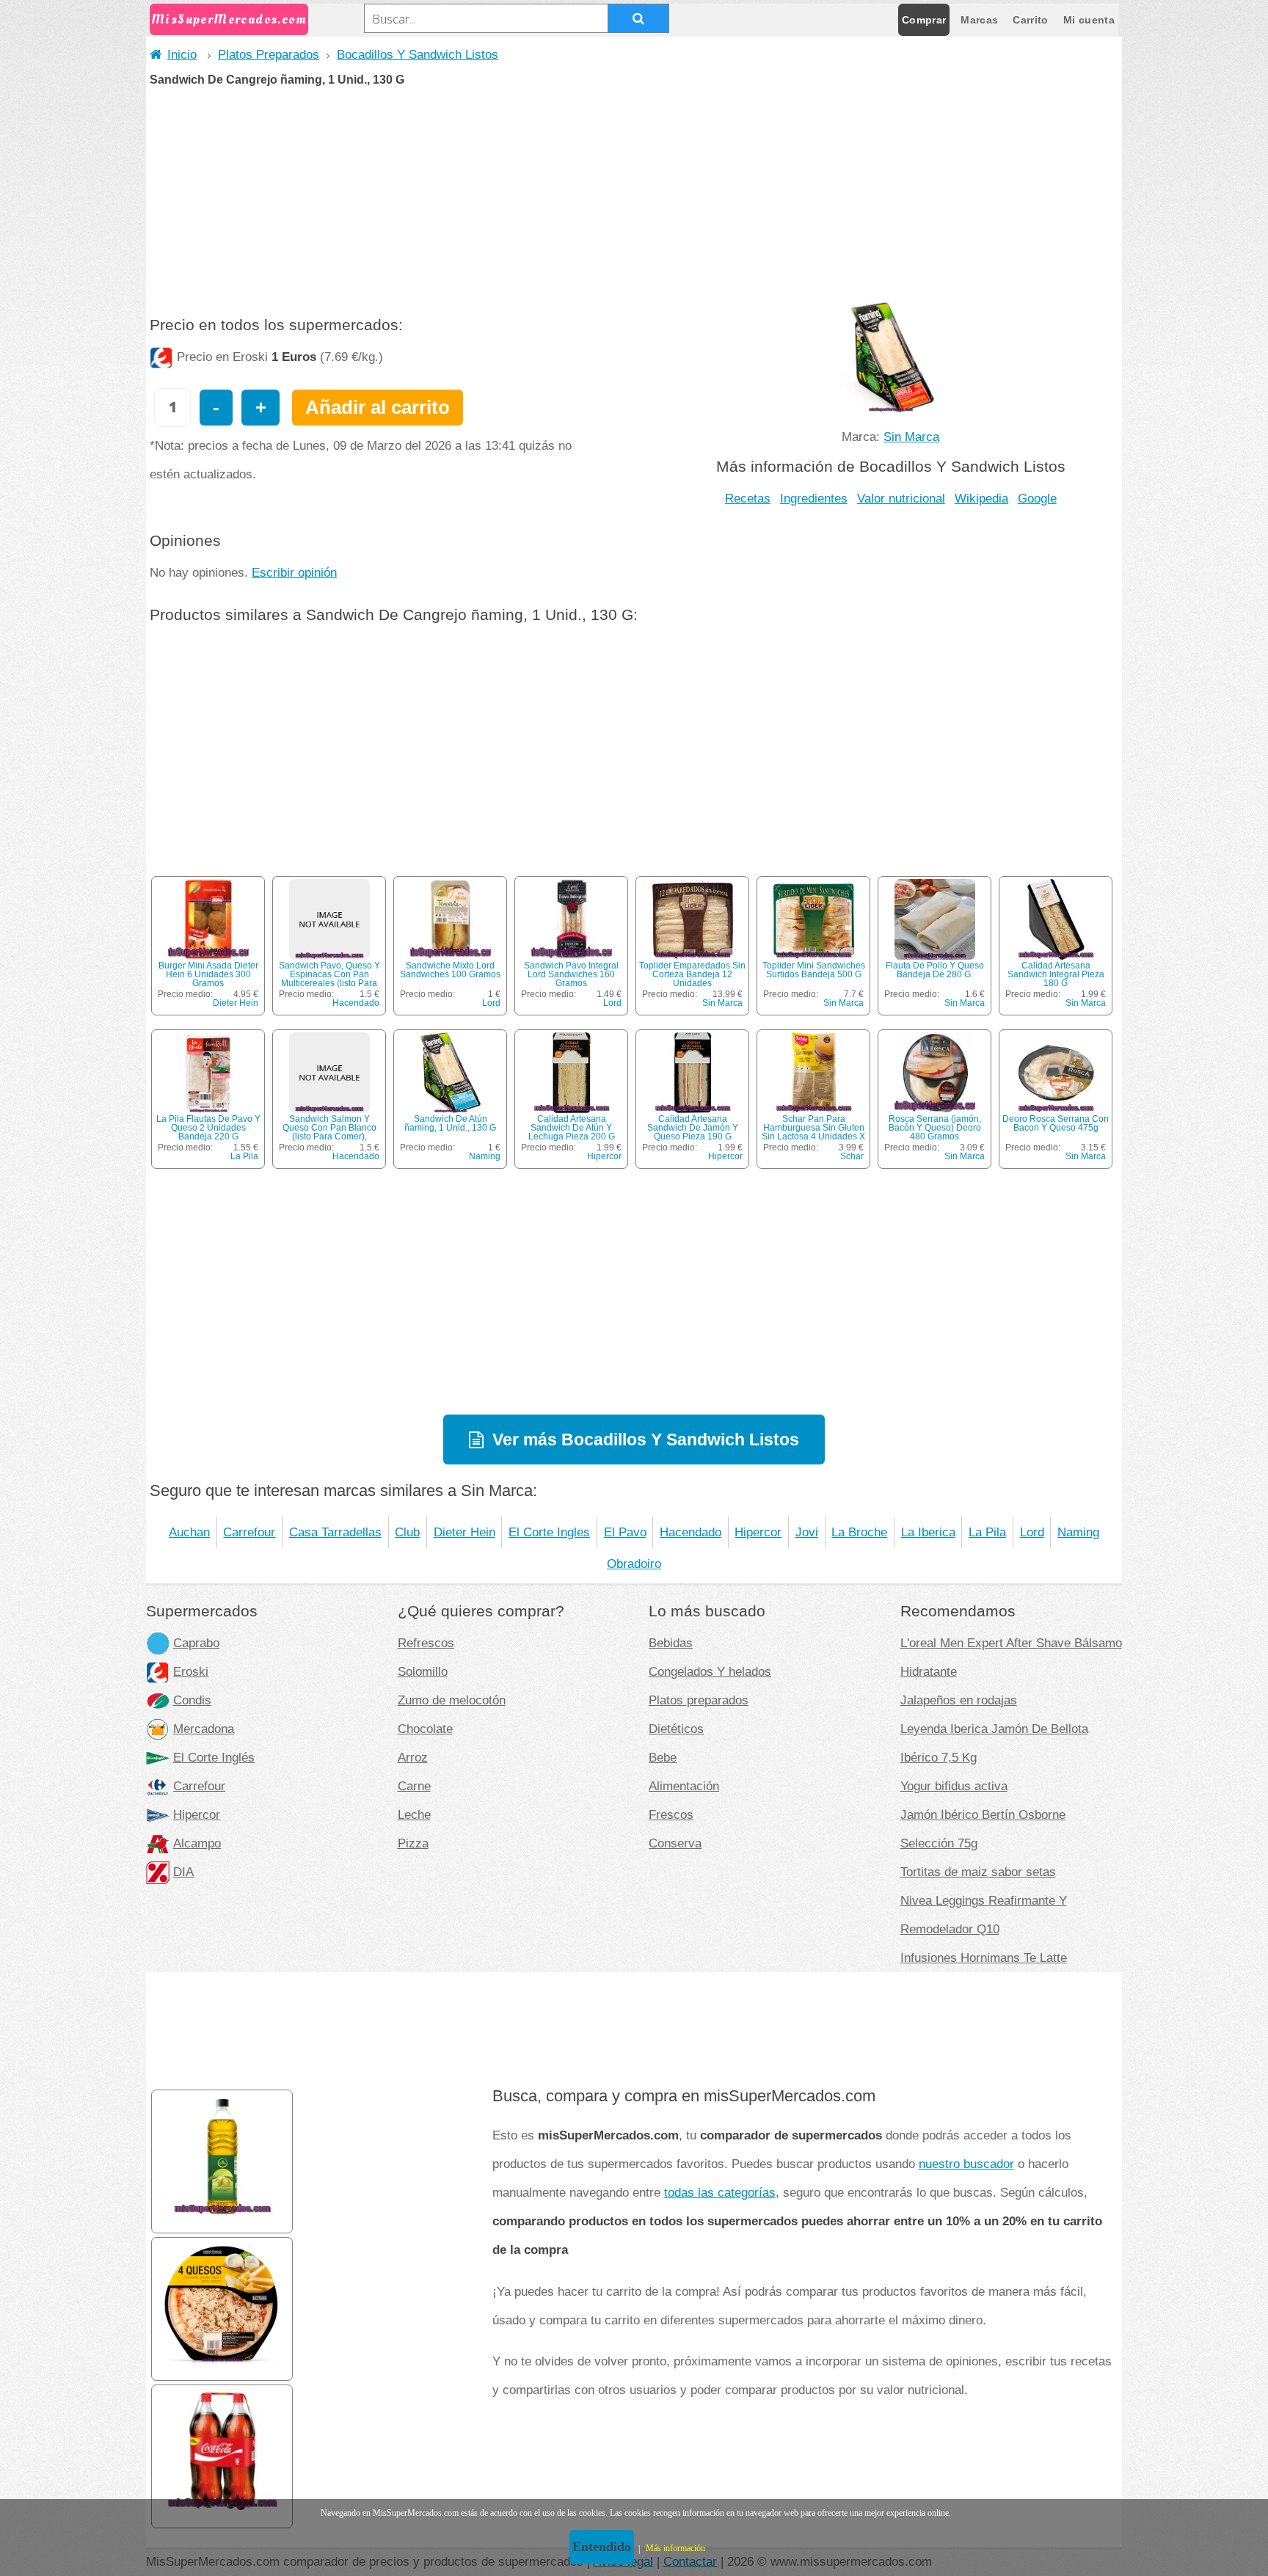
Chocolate (425, 1729)
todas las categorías (720, 2192)
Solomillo (423, 1671)
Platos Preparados (269, 54)
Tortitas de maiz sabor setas (978, 1872)
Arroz (413, 1757)
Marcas (979, 20)
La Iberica (928, 1532)
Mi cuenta (1089, 20)
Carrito (1030, 20)
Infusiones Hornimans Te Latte (984, 1957)
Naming (485, 1156)
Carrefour (249, 1532)
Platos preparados (699, 1700)
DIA (183, 1872)
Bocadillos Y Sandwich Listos (418, 54)
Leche (414, 1814)
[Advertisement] (634, 196)
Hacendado (356, 1003)
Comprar (924, 20)
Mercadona (204, 1729)
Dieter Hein (236, 1003)
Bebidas (671, 1643)
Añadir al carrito (378, 407)
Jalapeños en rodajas (959, 1700)
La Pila (244, 1156)
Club (407, 1532)
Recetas (748, 498)
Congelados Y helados (710, 1671)
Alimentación (684, 1786)
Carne (414, 1786)
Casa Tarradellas (335, 1532)
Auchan (189, 1532)
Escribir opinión (294, 572)
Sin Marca (911, 437)
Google (1037, 498)
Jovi (807, 1532)
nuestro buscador (966, 2164)
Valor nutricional (901, 498)
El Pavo (625, 1532)
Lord (491, 1003)
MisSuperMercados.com (229, 19)
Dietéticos (676, 1729)
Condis (192, 1700)
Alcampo (197, 1843)
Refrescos (426, 1643)
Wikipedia (981, 498)
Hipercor (604, 1156)
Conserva (675, 1843)
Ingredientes (814, 498)
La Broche (859, 1532)
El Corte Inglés (214, 1757)
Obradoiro (634, 1564)
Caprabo (196, 1643)
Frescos (671, 1814)
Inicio (182, 54)
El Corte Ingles (549, 1532)
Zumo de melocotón (452, 1700)
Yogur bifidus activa (954, 1786)
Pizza (413, 1843)
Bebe (663, 1757)
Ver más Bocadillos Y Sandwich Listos (646, 1440)
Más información (675, 2548)
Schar (852, 1156)
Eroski (191, 1671)
